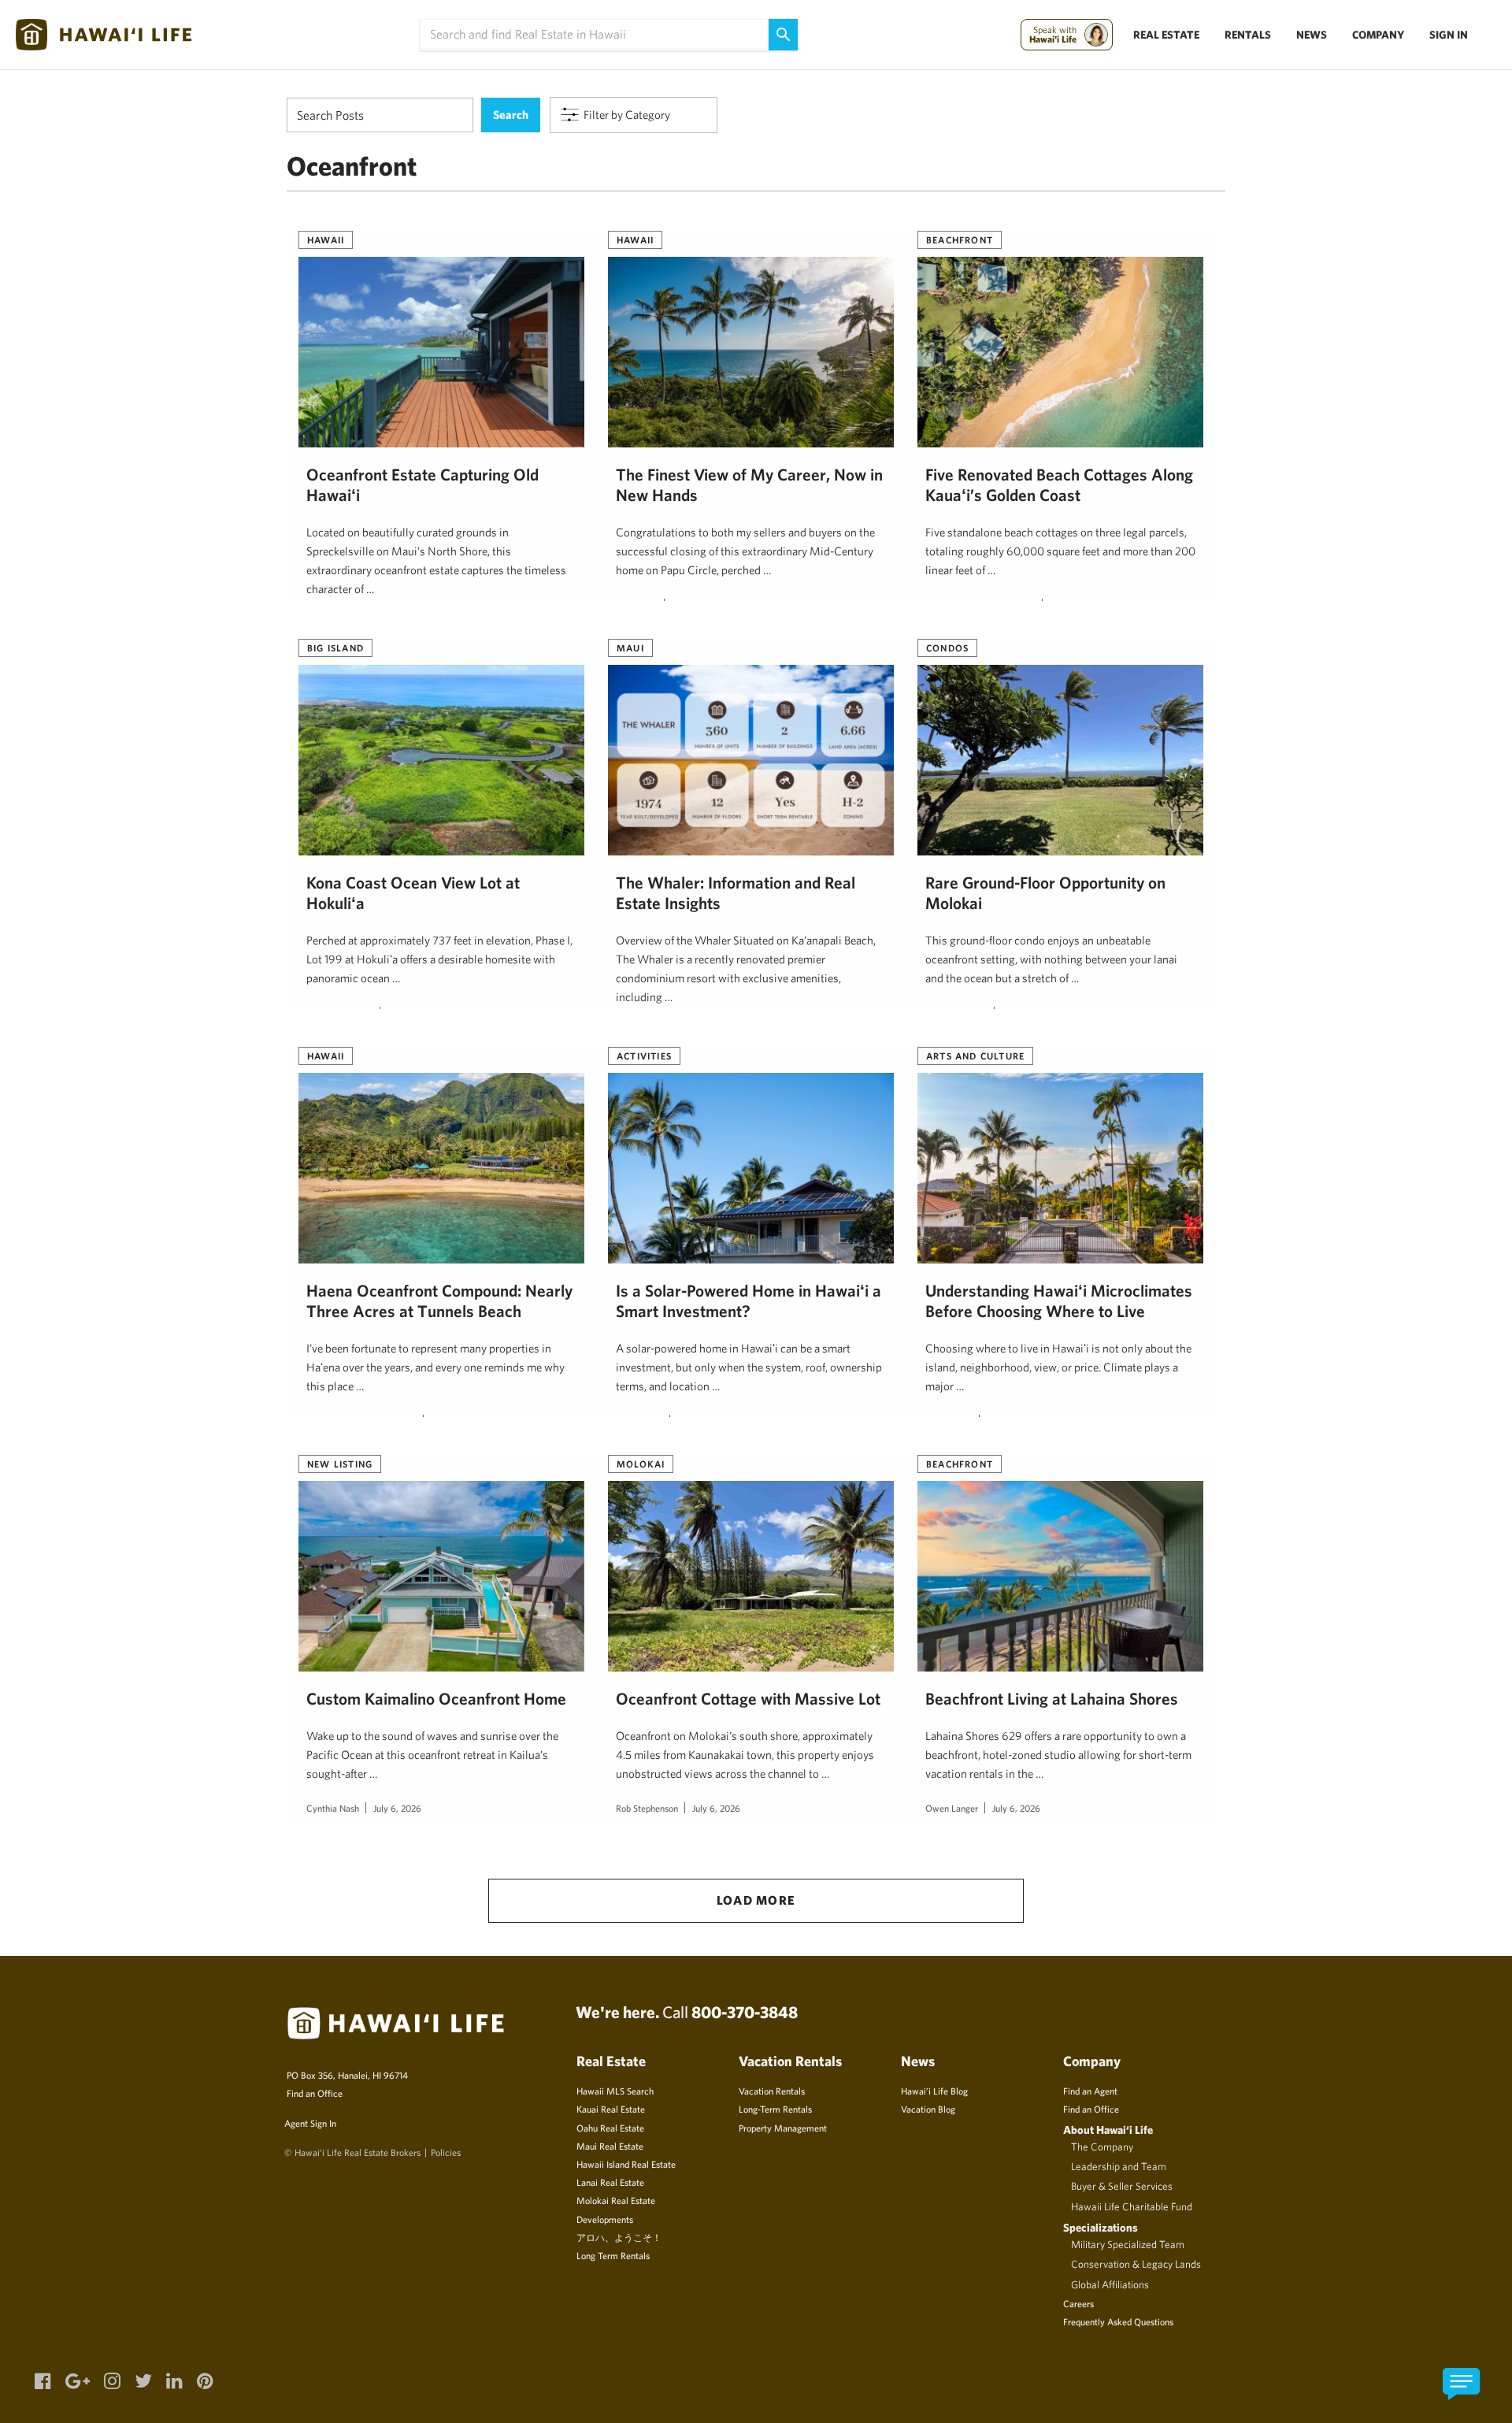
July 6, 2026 (397, 1808)
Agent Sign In (310, 2123)
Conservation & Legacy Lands (1136, 2264)
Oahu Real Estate (610, 2128)
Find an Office (315, 2093)
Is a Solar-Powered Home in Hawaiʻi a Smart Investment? (749, 1301)
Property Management (783, 2128)
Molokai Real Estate (616, 2200)
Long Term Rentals (613, 2255)
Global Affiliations (1110, 2284)
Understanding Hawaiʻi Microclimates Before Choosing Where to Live (1059, 1301)
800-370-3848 (745, 2012)
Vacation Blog (928, 2109)
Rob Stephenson (647, 1808)
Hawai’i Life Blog (934, 2091)
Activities (644, 1056)
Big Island (335, 647)
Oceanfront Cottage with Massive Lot (748, 1698)
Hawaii (326, 239)
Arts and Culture (975, 1056)
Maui (630, 647)
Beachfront (960, 239)
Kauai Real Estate (611, 2109)
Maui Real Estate (610, 2146)
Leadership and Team (1119, 2166)
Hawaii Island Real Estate (626, 2164)
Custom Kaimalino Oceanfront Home (436, 1698)
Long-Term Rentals (775, 2109)
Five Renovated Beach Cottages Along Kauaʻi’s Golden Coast (1059, 484)
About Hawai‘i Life (1108, 2130)
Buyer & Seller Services (1122, 2186)
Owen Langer (952, 1808)
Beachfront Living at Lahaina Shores (1052, 1698)
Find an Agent (1090, 2091)
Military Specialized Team (1128, 2244)
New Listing (340, 1464)
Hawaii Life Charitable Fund (1132, 2206)
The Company (1102, 2147)
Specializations (1101, 2227)
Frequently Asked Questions (1118, 2321)
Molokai (641, 1464)
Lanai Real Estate (610, 2182)
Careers (1078, 2303)
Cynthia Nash (333, 1808)
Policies (446, 2152)
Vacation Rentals (772, 2091)
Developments (605, 2219)
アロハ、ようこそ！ (619, 2237)
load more (756, 1900)
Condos (947, 647)
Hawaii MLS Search (615, 2091)
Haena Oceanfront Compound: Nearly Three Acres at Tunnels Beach (439, 1301)
